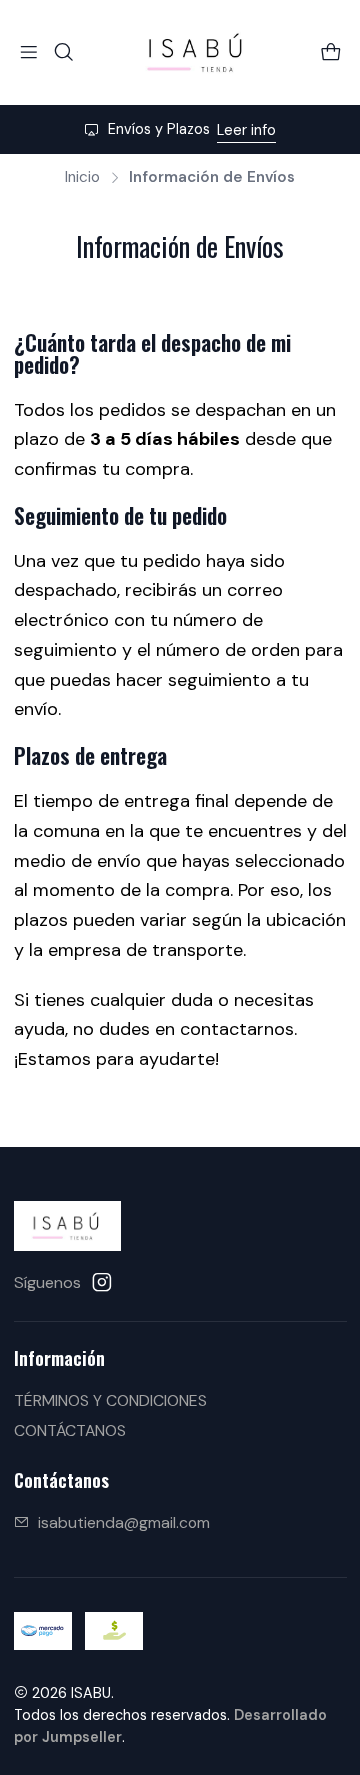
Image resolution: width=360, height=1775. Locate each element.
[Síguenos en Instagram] (102, 1282)
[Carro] (330, 52)
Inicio (82, 177)
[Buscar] (63, 52)
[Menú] (29, 52)
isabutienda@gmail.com (124, 1522)
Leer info (246, 130)
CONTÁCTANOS (70, 1430)
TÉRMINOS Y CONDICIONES (110, 1400)
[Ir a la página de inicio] (197, 52)
